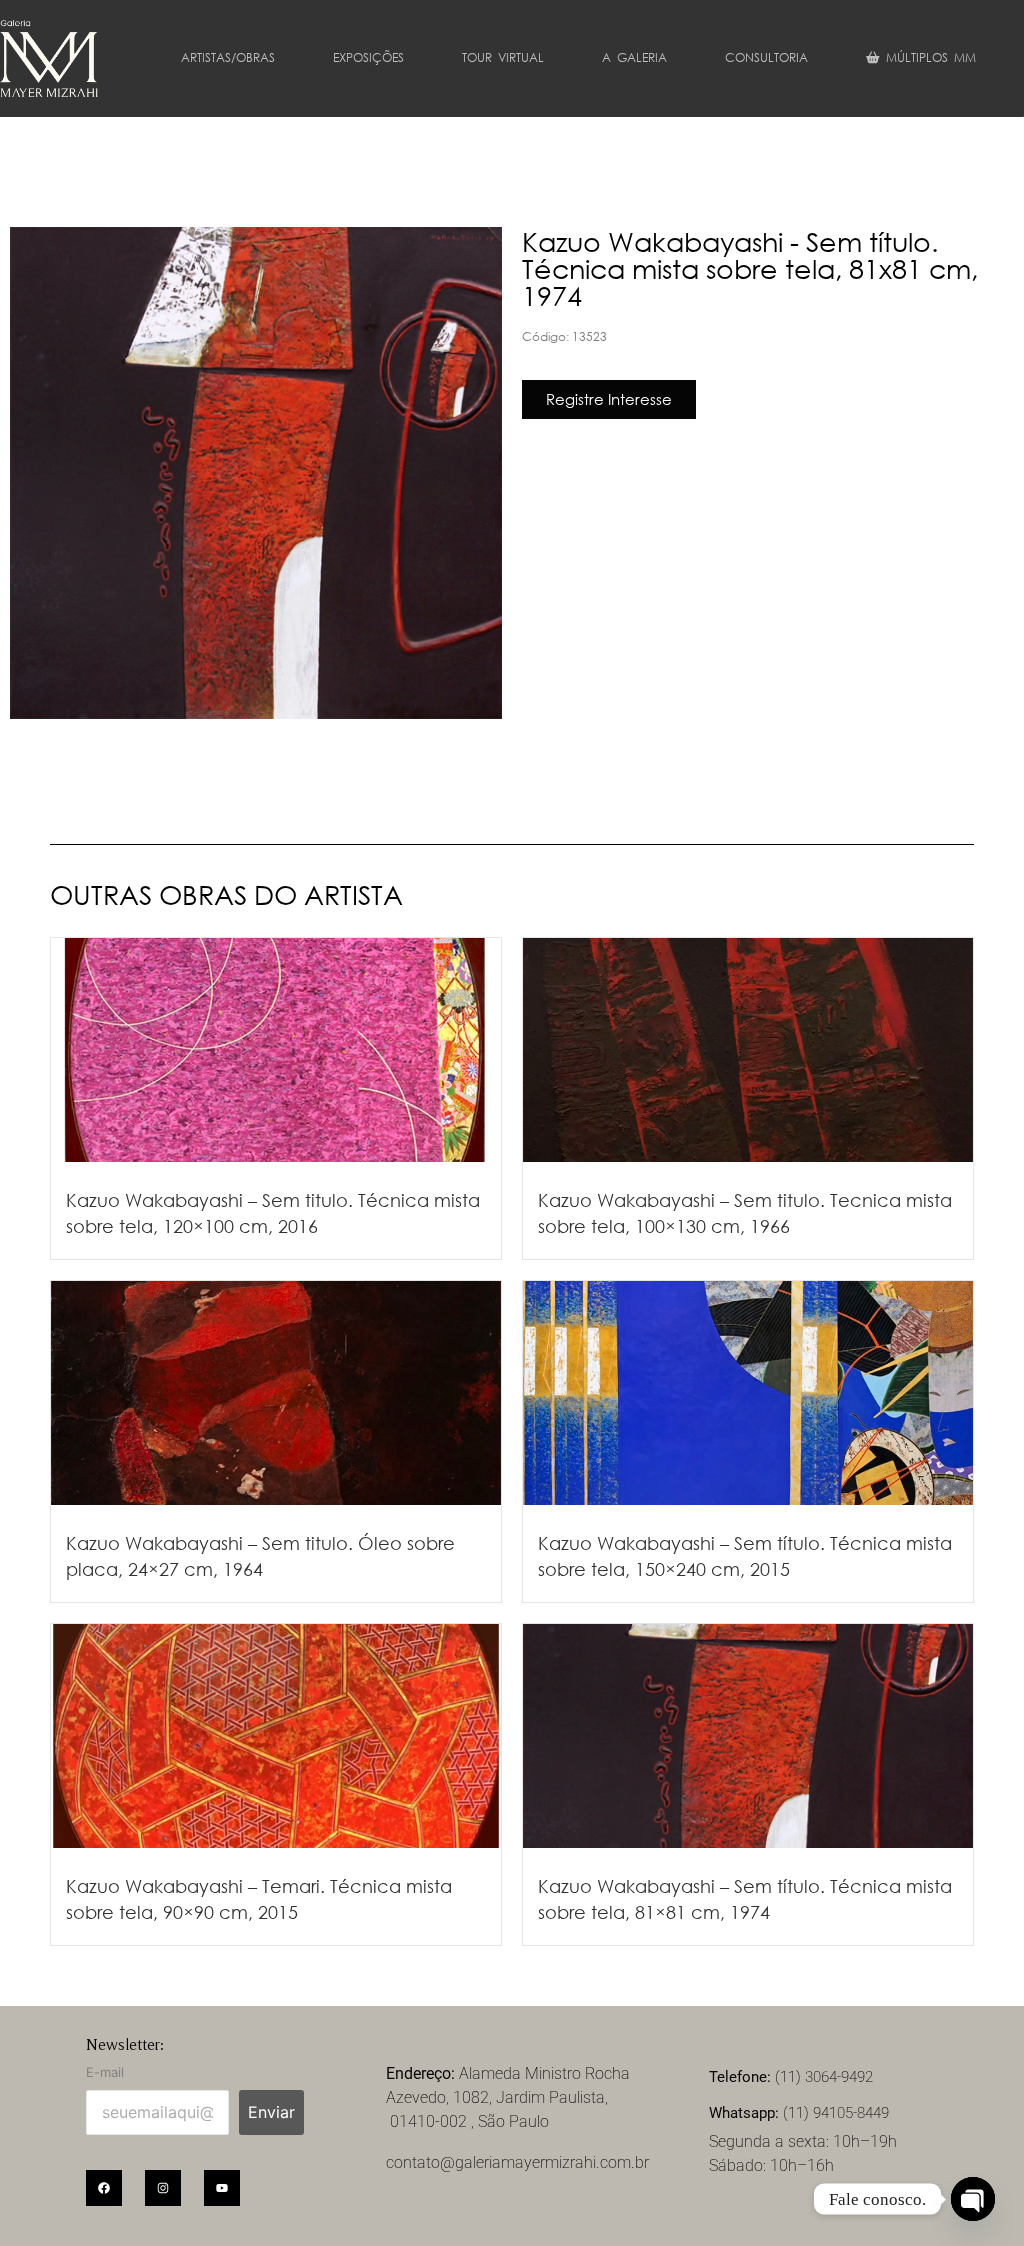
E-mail (105, 2072)
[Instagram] (163, 2188)
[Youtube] (222, 2188)
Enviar (271, 2112)
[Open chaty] (973, 2199)
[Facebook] (104, 2188)
